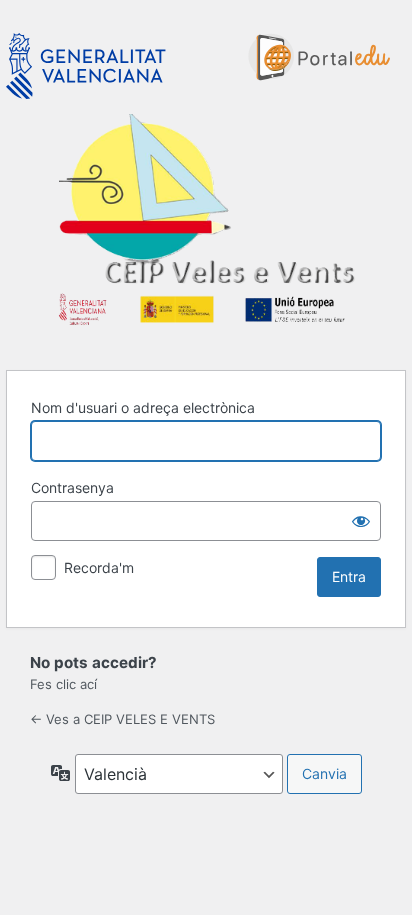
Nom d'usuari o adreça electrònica (143, 407)
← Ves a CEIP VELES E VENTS (122, 719)
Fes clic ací (63, 684)
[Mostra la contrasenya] (361, 521)
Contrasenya (72, 487)
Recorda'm (99, 567)
